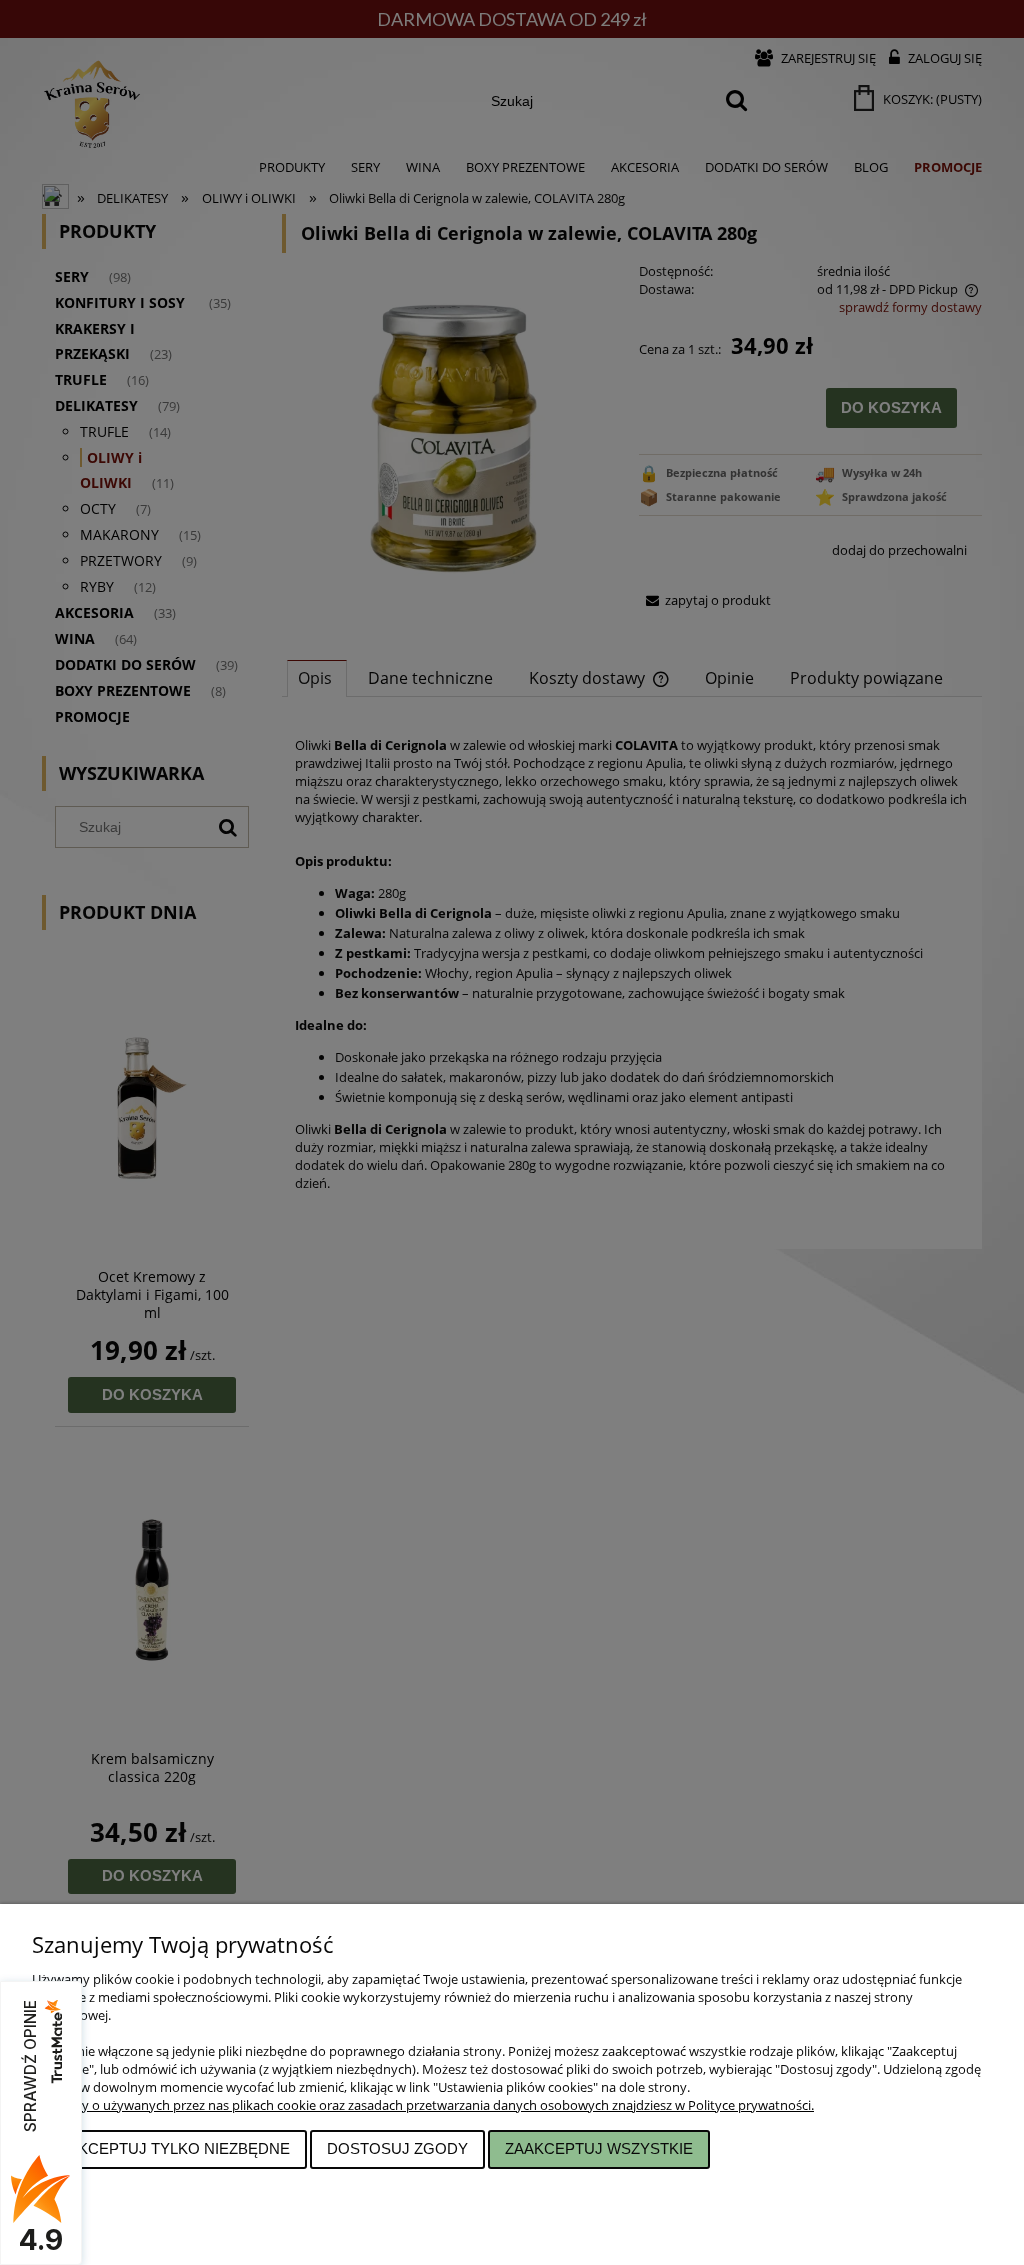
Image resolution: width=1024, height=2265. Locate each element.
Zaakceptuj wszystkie (599, 2148)
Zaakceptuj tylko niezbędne (169, 2148)
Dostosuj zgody (397, 2148)
